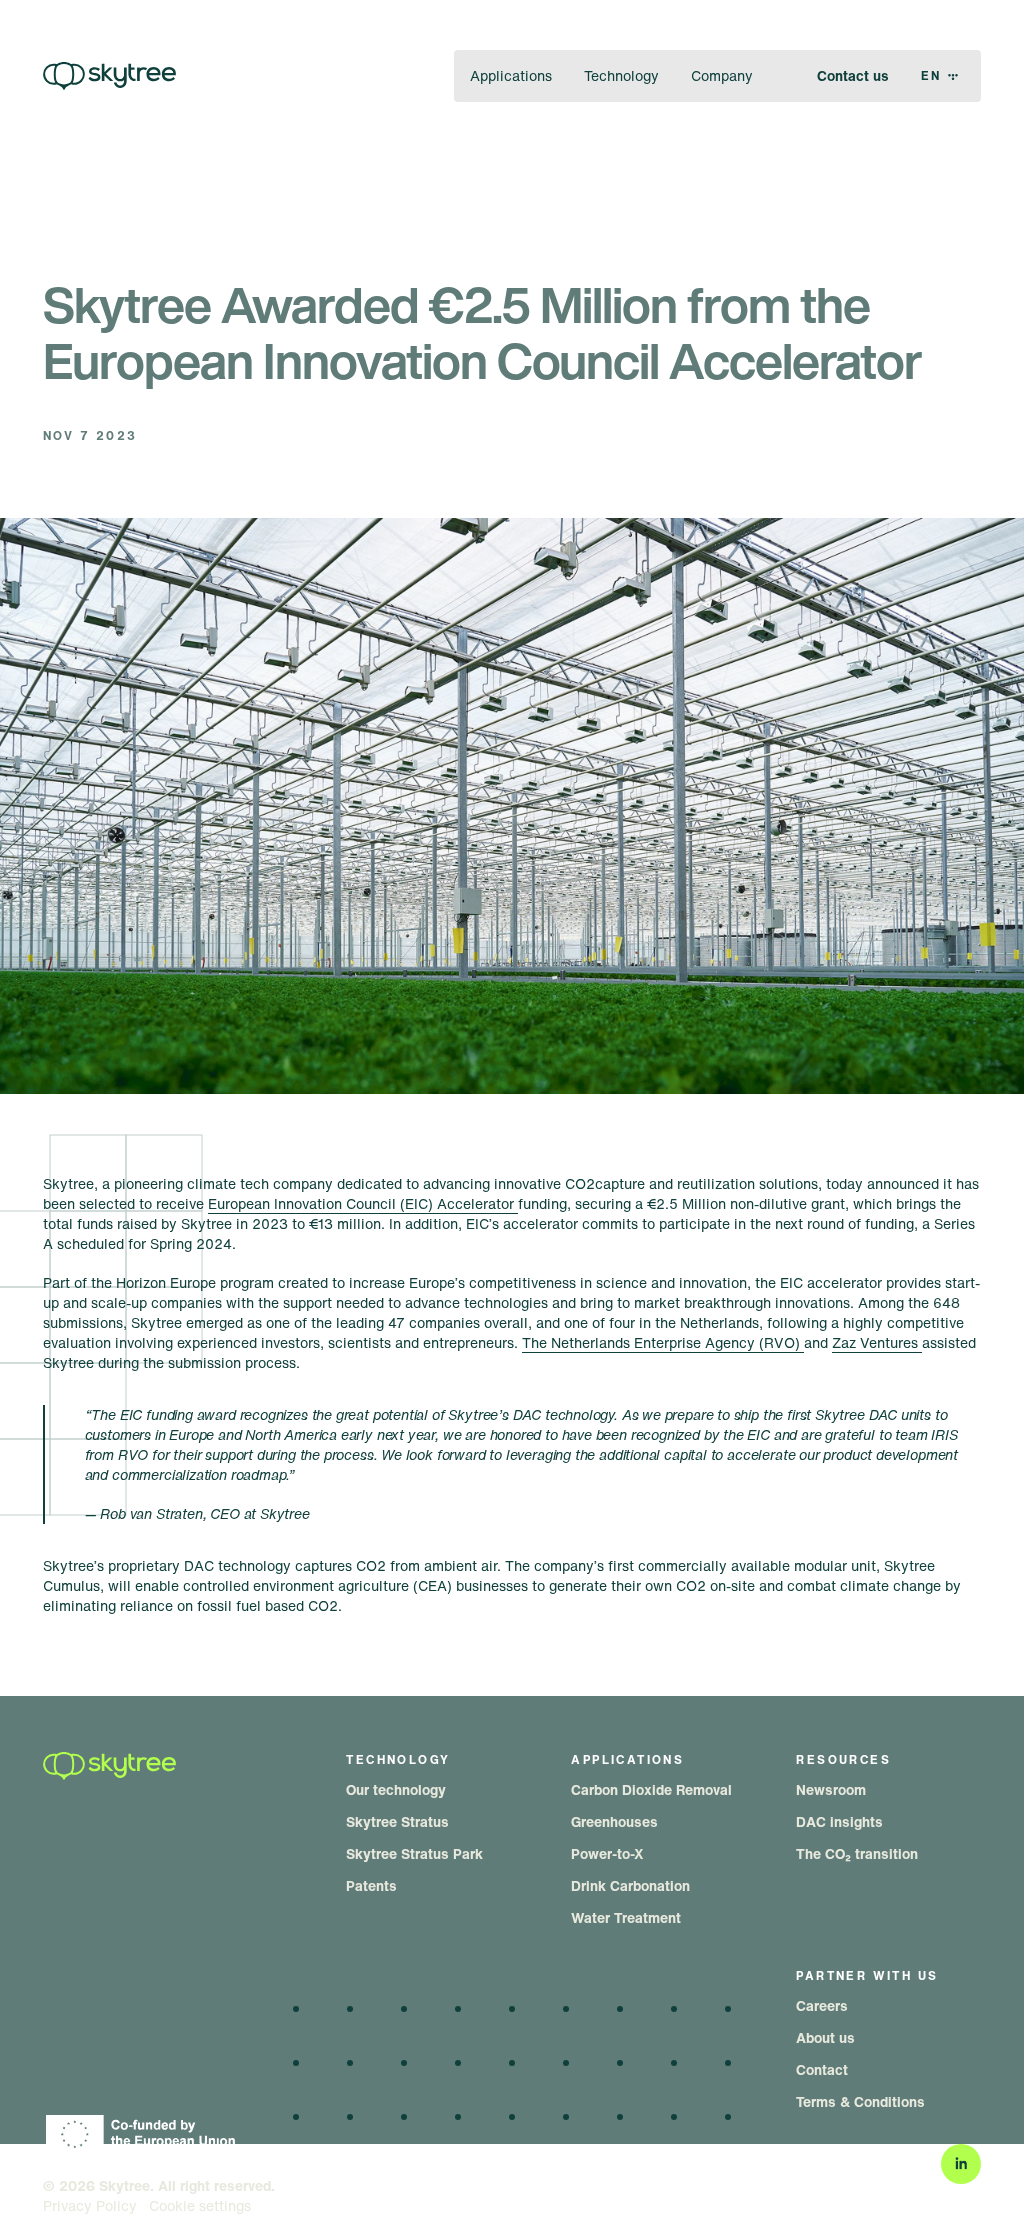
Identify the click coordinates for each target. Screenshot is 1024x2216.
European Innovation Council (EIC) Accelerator (363, 1203)
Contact (822, 2069)
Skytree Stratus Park (414, 1853)
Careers (822, 2005)
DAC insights (839, 1821)
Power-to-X (607, 1853)
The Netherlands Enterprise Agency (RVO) (663, 1342)
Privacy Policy (90, 2206)
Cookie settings (200, 2206)
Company (722, 75)
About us (825, 2037)
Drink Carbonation (630, 1885)
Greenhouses (614, 1821)
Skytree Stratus (397, 1821)
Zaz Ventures (877, 1342)
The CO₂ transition (857, 1853)
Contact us (853, 75)
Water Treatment (626, 1917)
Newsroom (831, 1789)
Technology (621, 75)
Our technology (396, 1789)
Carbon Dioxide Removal (651, 1789)
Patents (371, 1885)
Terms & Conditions (860, 2101)
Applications (511, 75)
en (931, 75)
